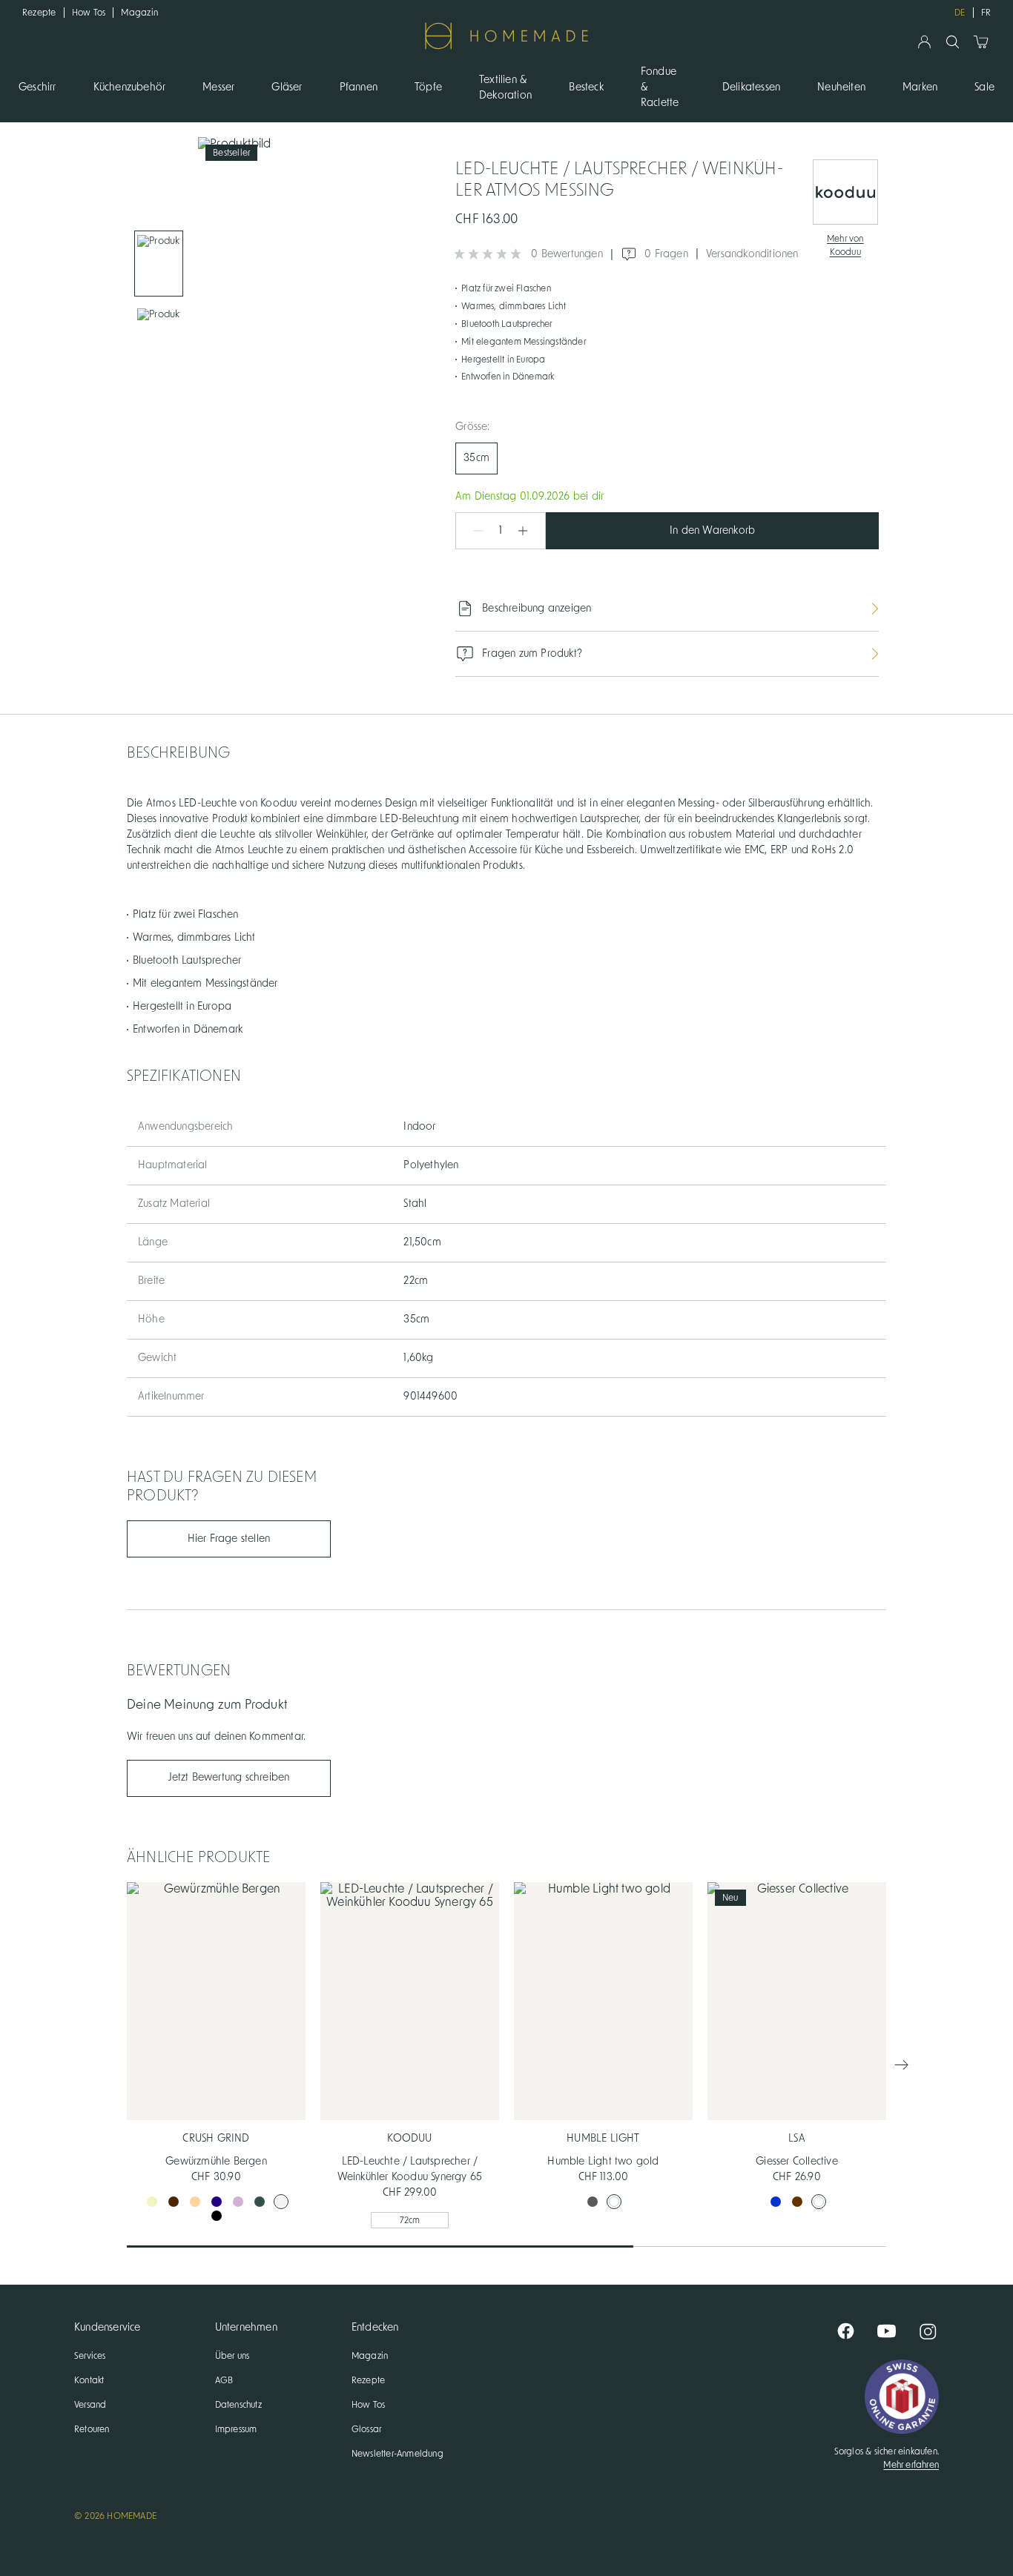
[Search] (953, 42)
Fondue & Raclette (660, 87)
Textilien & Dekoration (505, 88)
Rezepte (39, 13)
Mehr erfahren (911, 2465)
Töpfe (428, 87)
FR (986, 13)
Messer (218, 87)
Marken (920, 87)
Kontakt (89, 2380)
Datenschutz (238, 2405)
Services (90, 2356)
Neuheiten (841, 87)
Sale (984, 87)
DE (960, 13)
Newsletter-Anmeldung (397, 2454)
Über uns (232, 2356)
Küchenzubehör (130, 87)
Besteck (586, 87)
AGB (224, 2380)
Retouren (92, 2429)
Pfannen (359, 87)
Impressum (236, 2429)
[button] (471, 531)
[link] (159, 264)
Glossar (366, 2429)
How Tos (89, 13)
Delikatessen (751, 87)
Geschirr (37, 87)
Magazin (139, 13)
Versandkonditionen (752, 254)
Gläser (287, 87)
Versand (90, 2405)
